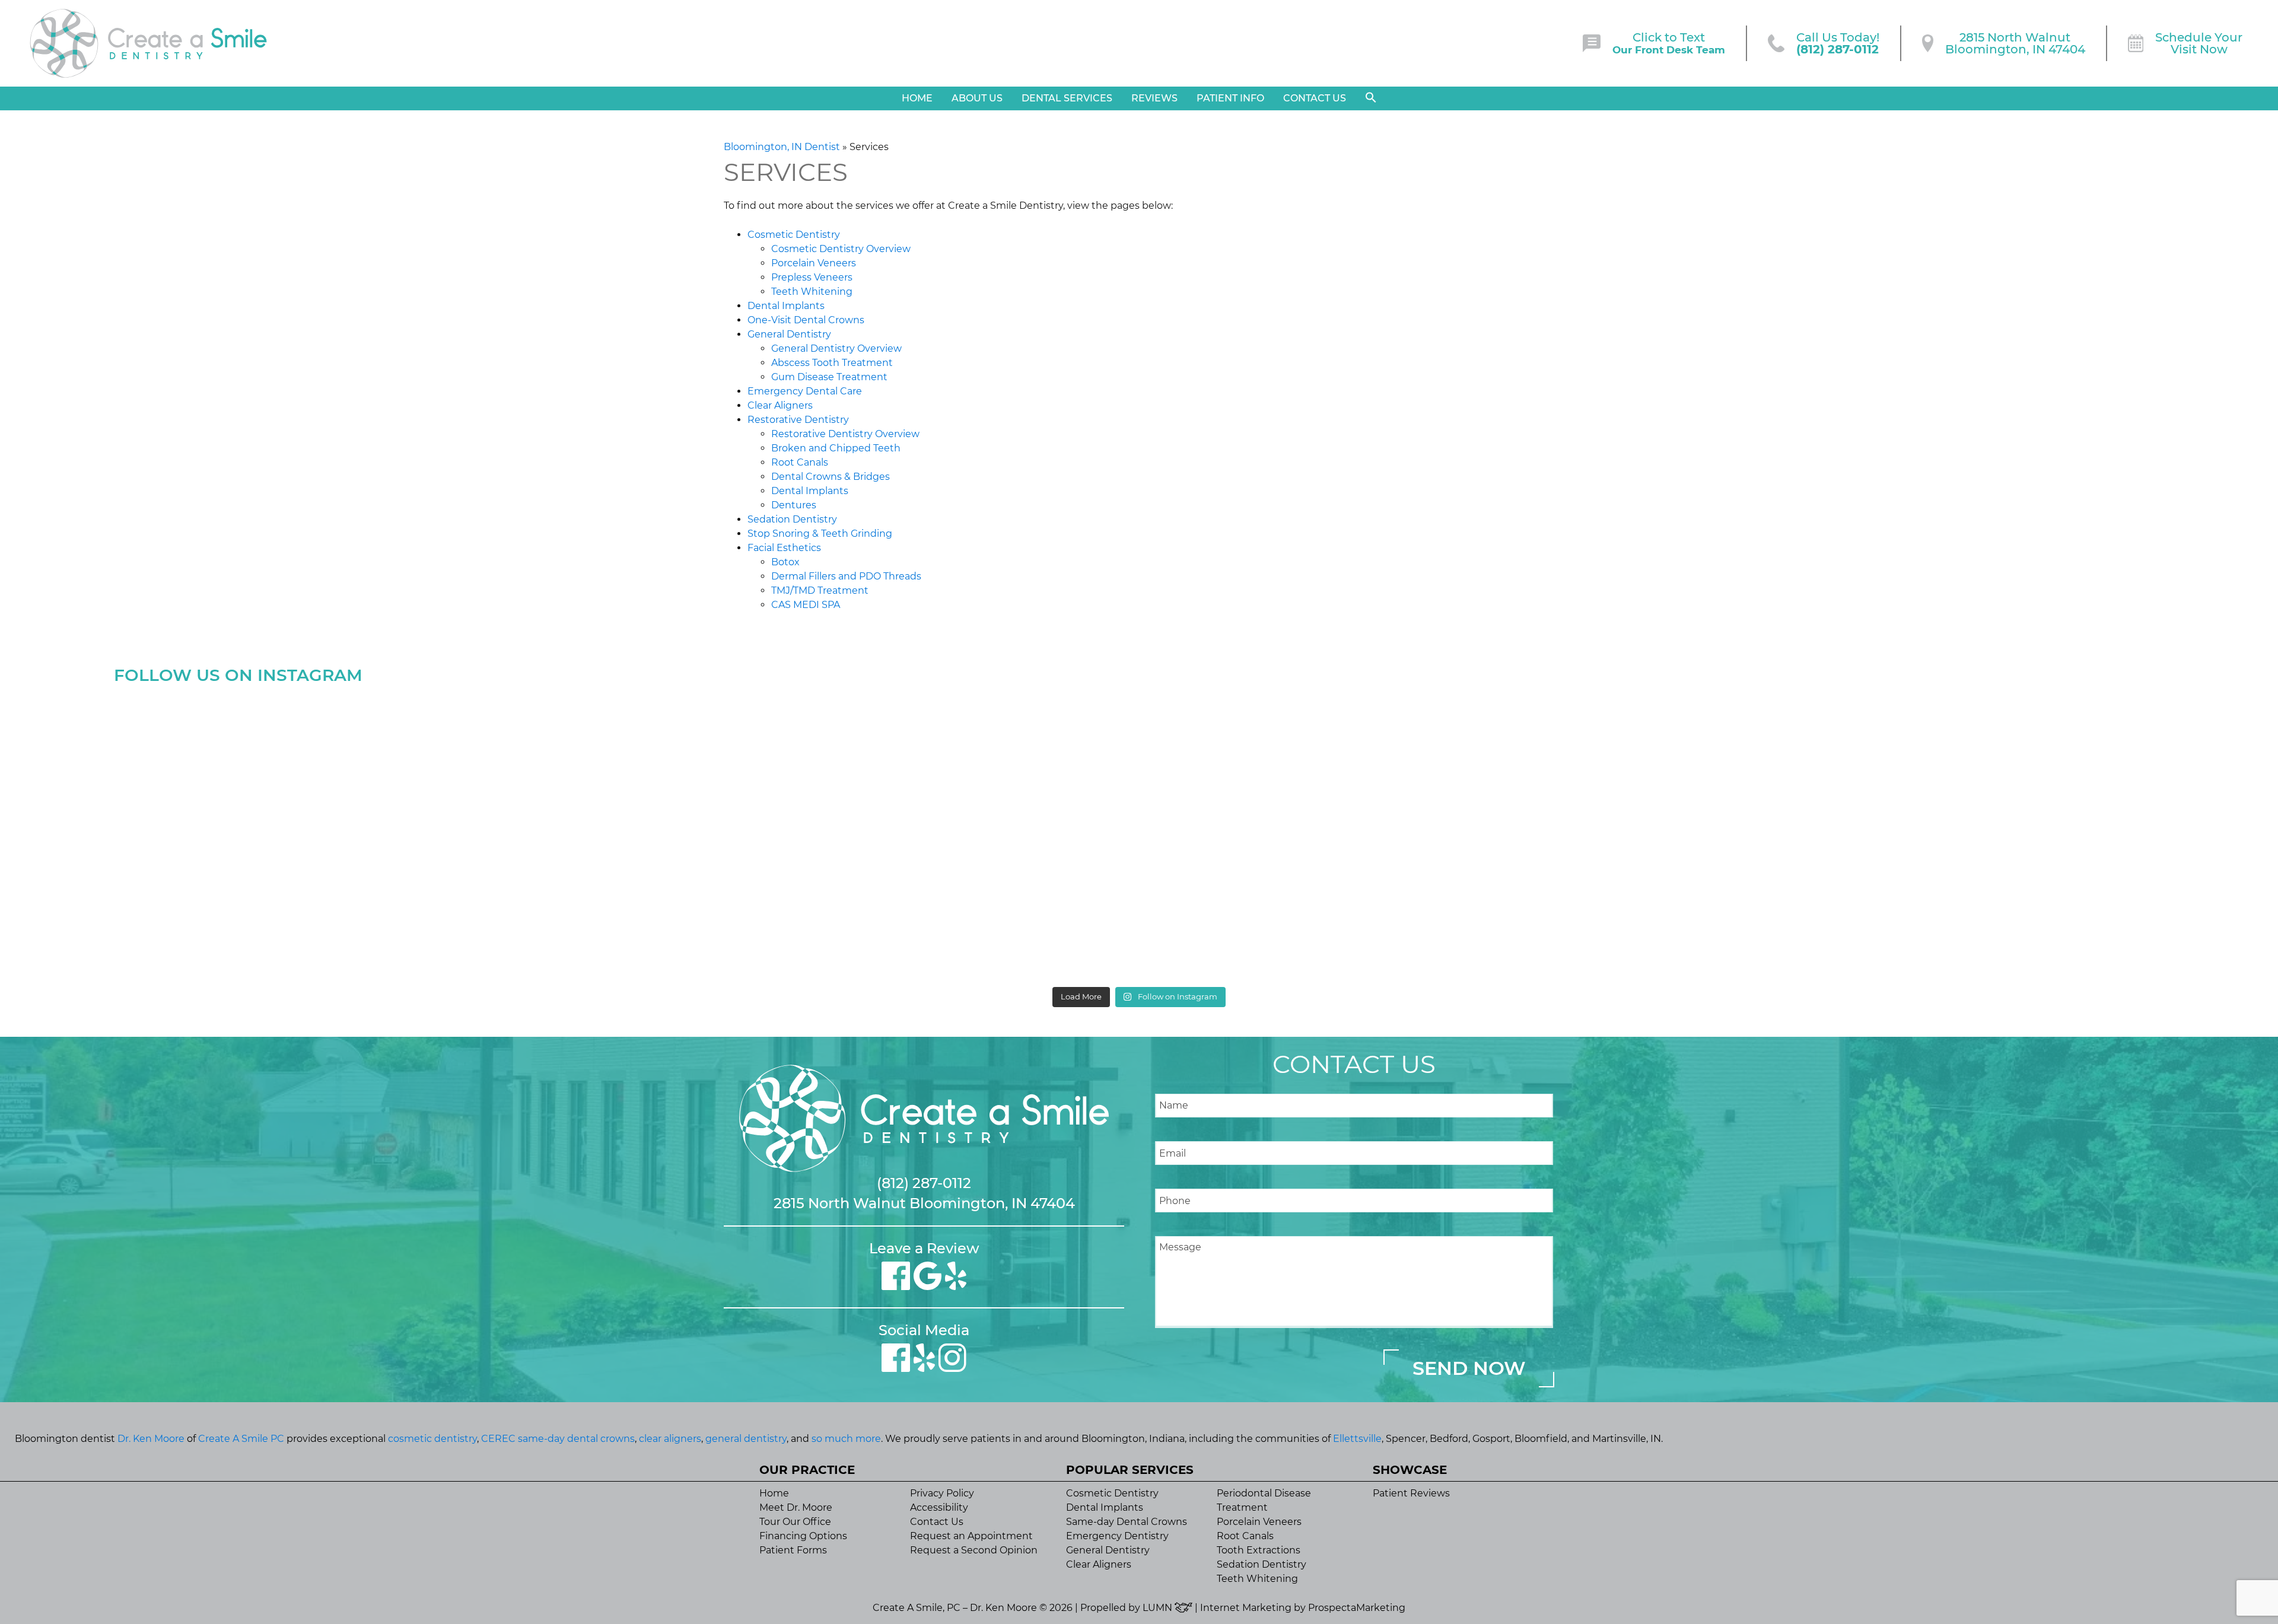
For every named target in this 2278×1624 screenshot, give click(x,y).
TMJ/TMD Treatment (820, 590)
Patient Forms (793, 1550)
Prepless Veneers (812, 277)
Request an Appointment (971, 1536)
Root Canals (800, 462)
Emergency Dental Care (805, 391)
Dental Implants (786, 306)
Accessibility (939, 1507)
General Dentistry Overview (836, 348)
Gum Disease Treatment (829, 377)
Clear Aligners (780, 405)
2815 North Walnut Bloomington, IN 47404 (924, 1203)
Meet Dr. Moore (796, 1507)
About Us (977, 98)
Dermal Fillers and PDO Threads (846, 576)
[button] (1371, 98)
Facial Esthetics (784, 548)
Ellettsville (1357, 1439)
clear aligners (670, 1439)
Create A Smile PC (241, 1439)
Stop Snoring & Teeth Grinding (820, 534)
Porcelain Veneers (814, 263)
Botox (785, 562)
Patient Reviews (1411, 1493)
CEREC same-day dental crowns (558, 1439)
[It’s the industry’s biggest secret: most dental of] (368, 835)
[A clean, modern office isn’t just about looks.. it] (1910, 835)
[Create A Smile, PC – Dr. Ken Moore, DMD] (148, 43)
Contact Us (1315, 98)
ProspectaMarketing (1357, 1608)
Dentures (794, 505)
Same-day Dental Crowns (1127, 1522)
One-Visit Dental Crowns (806, 320)
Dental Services (1067, 98)
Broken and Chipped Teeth (836, 448)
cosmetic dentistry (432, 1439)
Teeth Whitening (812, 292)
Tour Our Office (795, 1522)
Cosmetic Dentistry (794, 235)
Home (917, 98)
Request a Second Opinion (974, 1550)
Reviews (1154, 98)
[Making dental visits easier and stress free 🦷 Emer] (1396, 835)
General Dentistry (789, 334)
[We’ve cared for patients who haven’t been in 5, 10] (882, 835)
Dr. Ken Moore (151, 1439)
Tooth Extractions (1259, 1550)
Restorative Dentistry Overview (845, 434)
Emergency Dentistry (1117, 1536)
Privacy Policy (942, 1493)
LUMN (1159, 1608)
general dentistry (746, 1439)
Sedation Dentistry (792, 519)
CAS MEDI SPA (806, 605)
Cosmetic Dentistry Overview (841, 249)
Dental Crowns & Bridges (831, 477)
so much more (846, 1439)
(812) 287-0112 (924, 1183)
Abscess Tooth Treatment (832, 363)
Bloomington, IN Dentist (782, 147)
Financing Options (803, 1536)
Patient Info (1230, 98)
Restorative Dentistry (798, 420)
